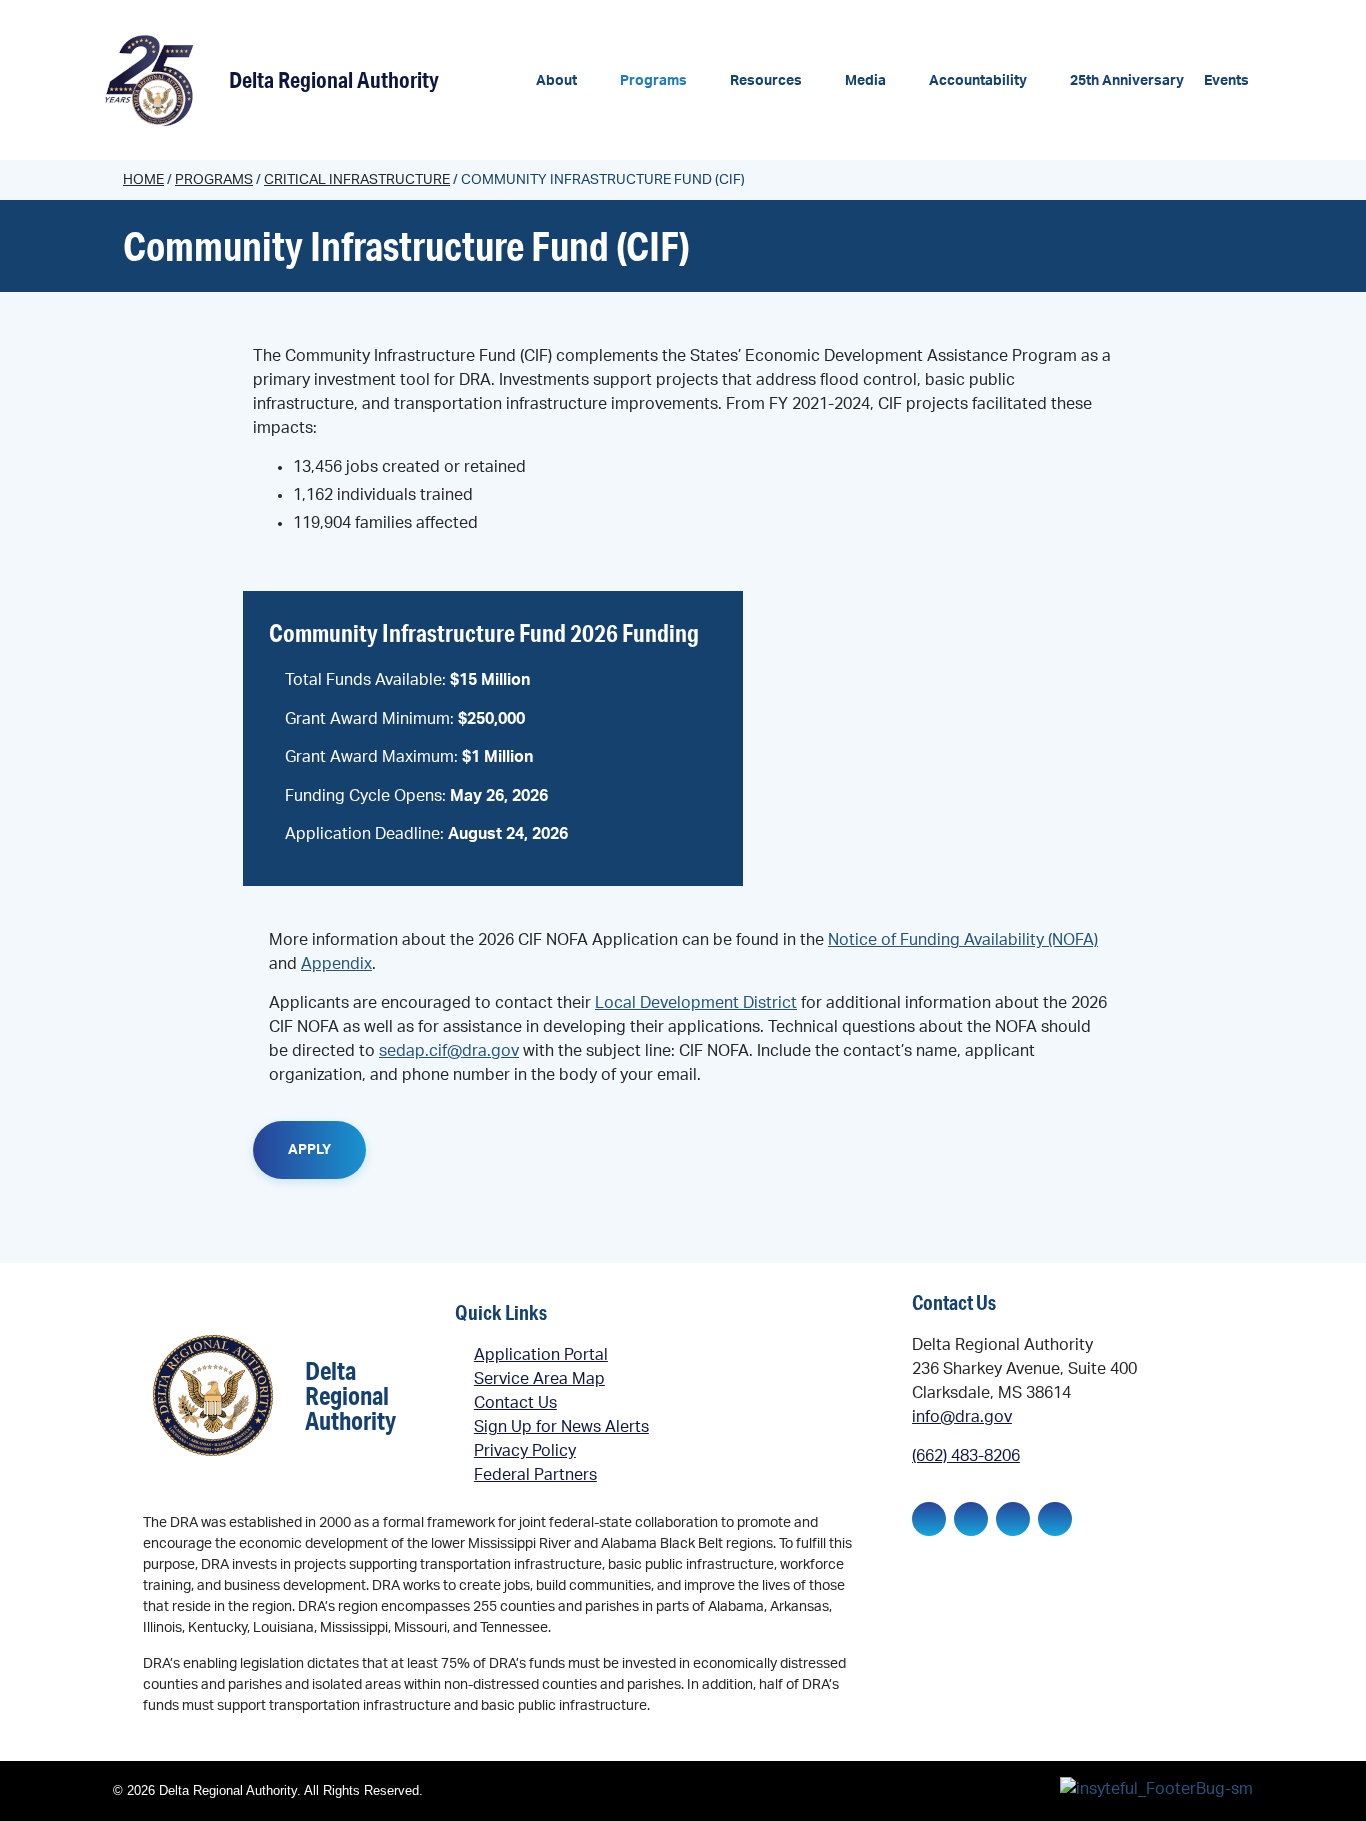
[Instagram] (1013, 1519)
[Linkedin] (971, 1519)
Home (143, 180)
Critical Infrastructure (357, 180)
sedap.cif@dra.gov (449, 1051)
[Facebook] (929, 1519)
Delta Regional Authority (334, 79)
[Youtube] (1055, 1519)
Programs (214, 180)
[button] (568, 81)
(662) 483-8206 (966, 1456)
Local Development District (696, 1003)
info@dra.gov (962, 1417)
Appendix (336, 964)
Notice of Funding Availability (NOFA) (963, 940)
